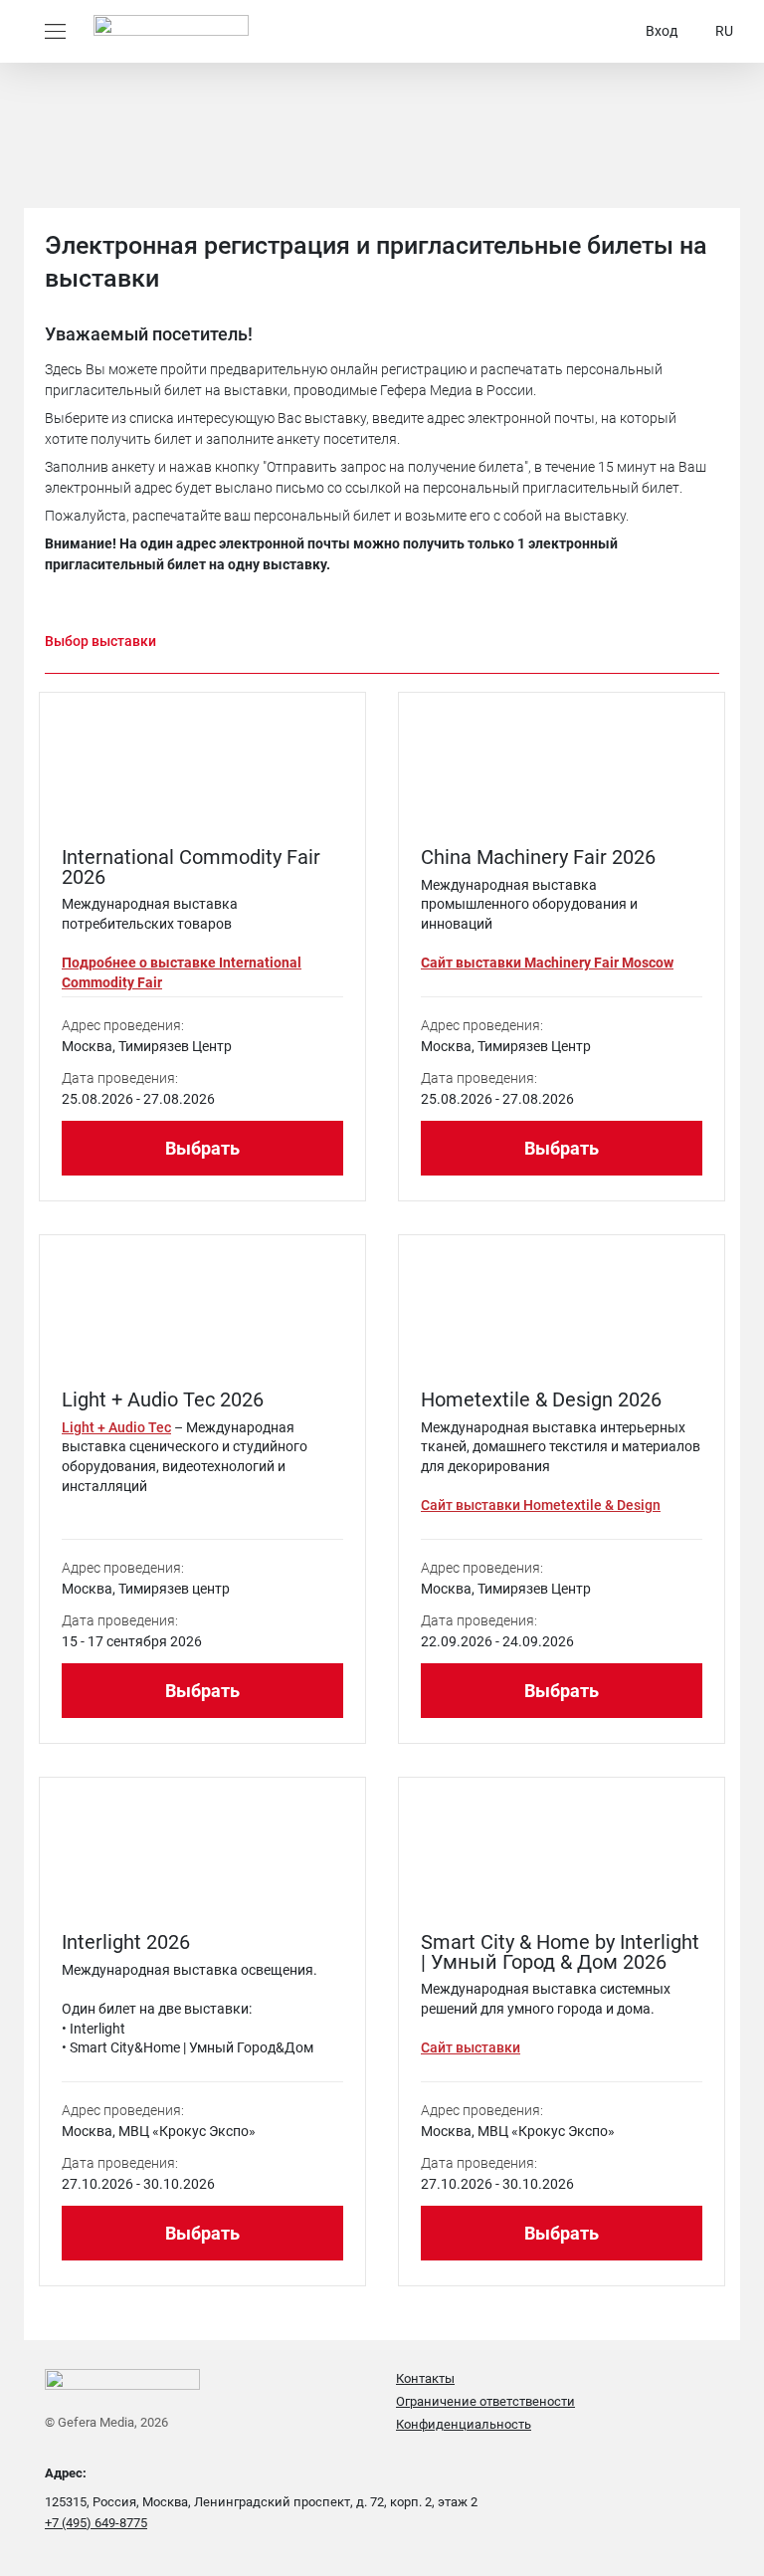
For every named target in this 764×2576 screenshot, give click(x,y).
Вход (662, 31)
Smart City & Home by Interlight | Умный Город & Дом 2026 (560, 1952)
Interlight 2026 (126, 1942)
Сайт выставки (471, 2047)
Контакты (425, 2378)
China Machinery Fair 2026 (538, 857)
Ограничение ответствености (485, 2401)
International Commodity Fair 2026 (191, 867)
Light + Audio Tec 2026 (163, 1399)
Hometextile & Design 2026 (541, 1399)
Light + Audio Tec (116, 1427)
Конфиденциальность (464, 2424)
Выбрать (202, 1148)
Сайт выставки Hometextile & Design (541, 1505)
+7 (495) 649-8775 (96, 2523)
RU (724, 31)
